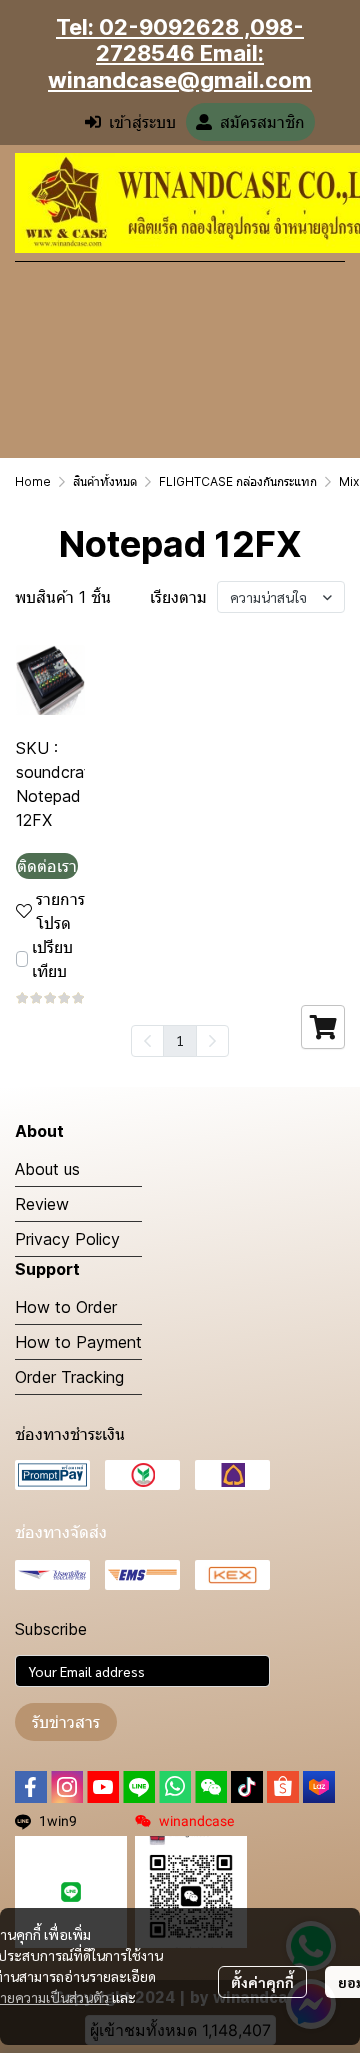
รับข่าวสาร (66, 1722)
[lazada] (319, 1787)
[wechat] (211, 1787)
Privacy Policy (67, 1239)
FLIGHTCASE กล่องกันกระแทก (238, 481)
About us (47, 1169)
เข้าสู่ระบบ (142, 122)
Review (42, 1204)
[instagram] (67, 1787)
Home (33, 481)
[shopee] (283, 1787)
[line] (139, 1787)
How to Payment (78, 1342)
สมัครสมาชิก (262, 122)
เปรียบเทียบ (52, 959)
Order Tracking (69, 1377)
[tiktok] (247, 1787)
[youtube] (103, 1787)
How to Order (66, 1307)
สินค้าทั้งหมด (105, 481)
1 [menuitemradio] (180, 1040)
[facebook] (31, 1787)
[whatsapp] (175, 1787)
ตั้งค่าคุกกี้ (262, 1982)
